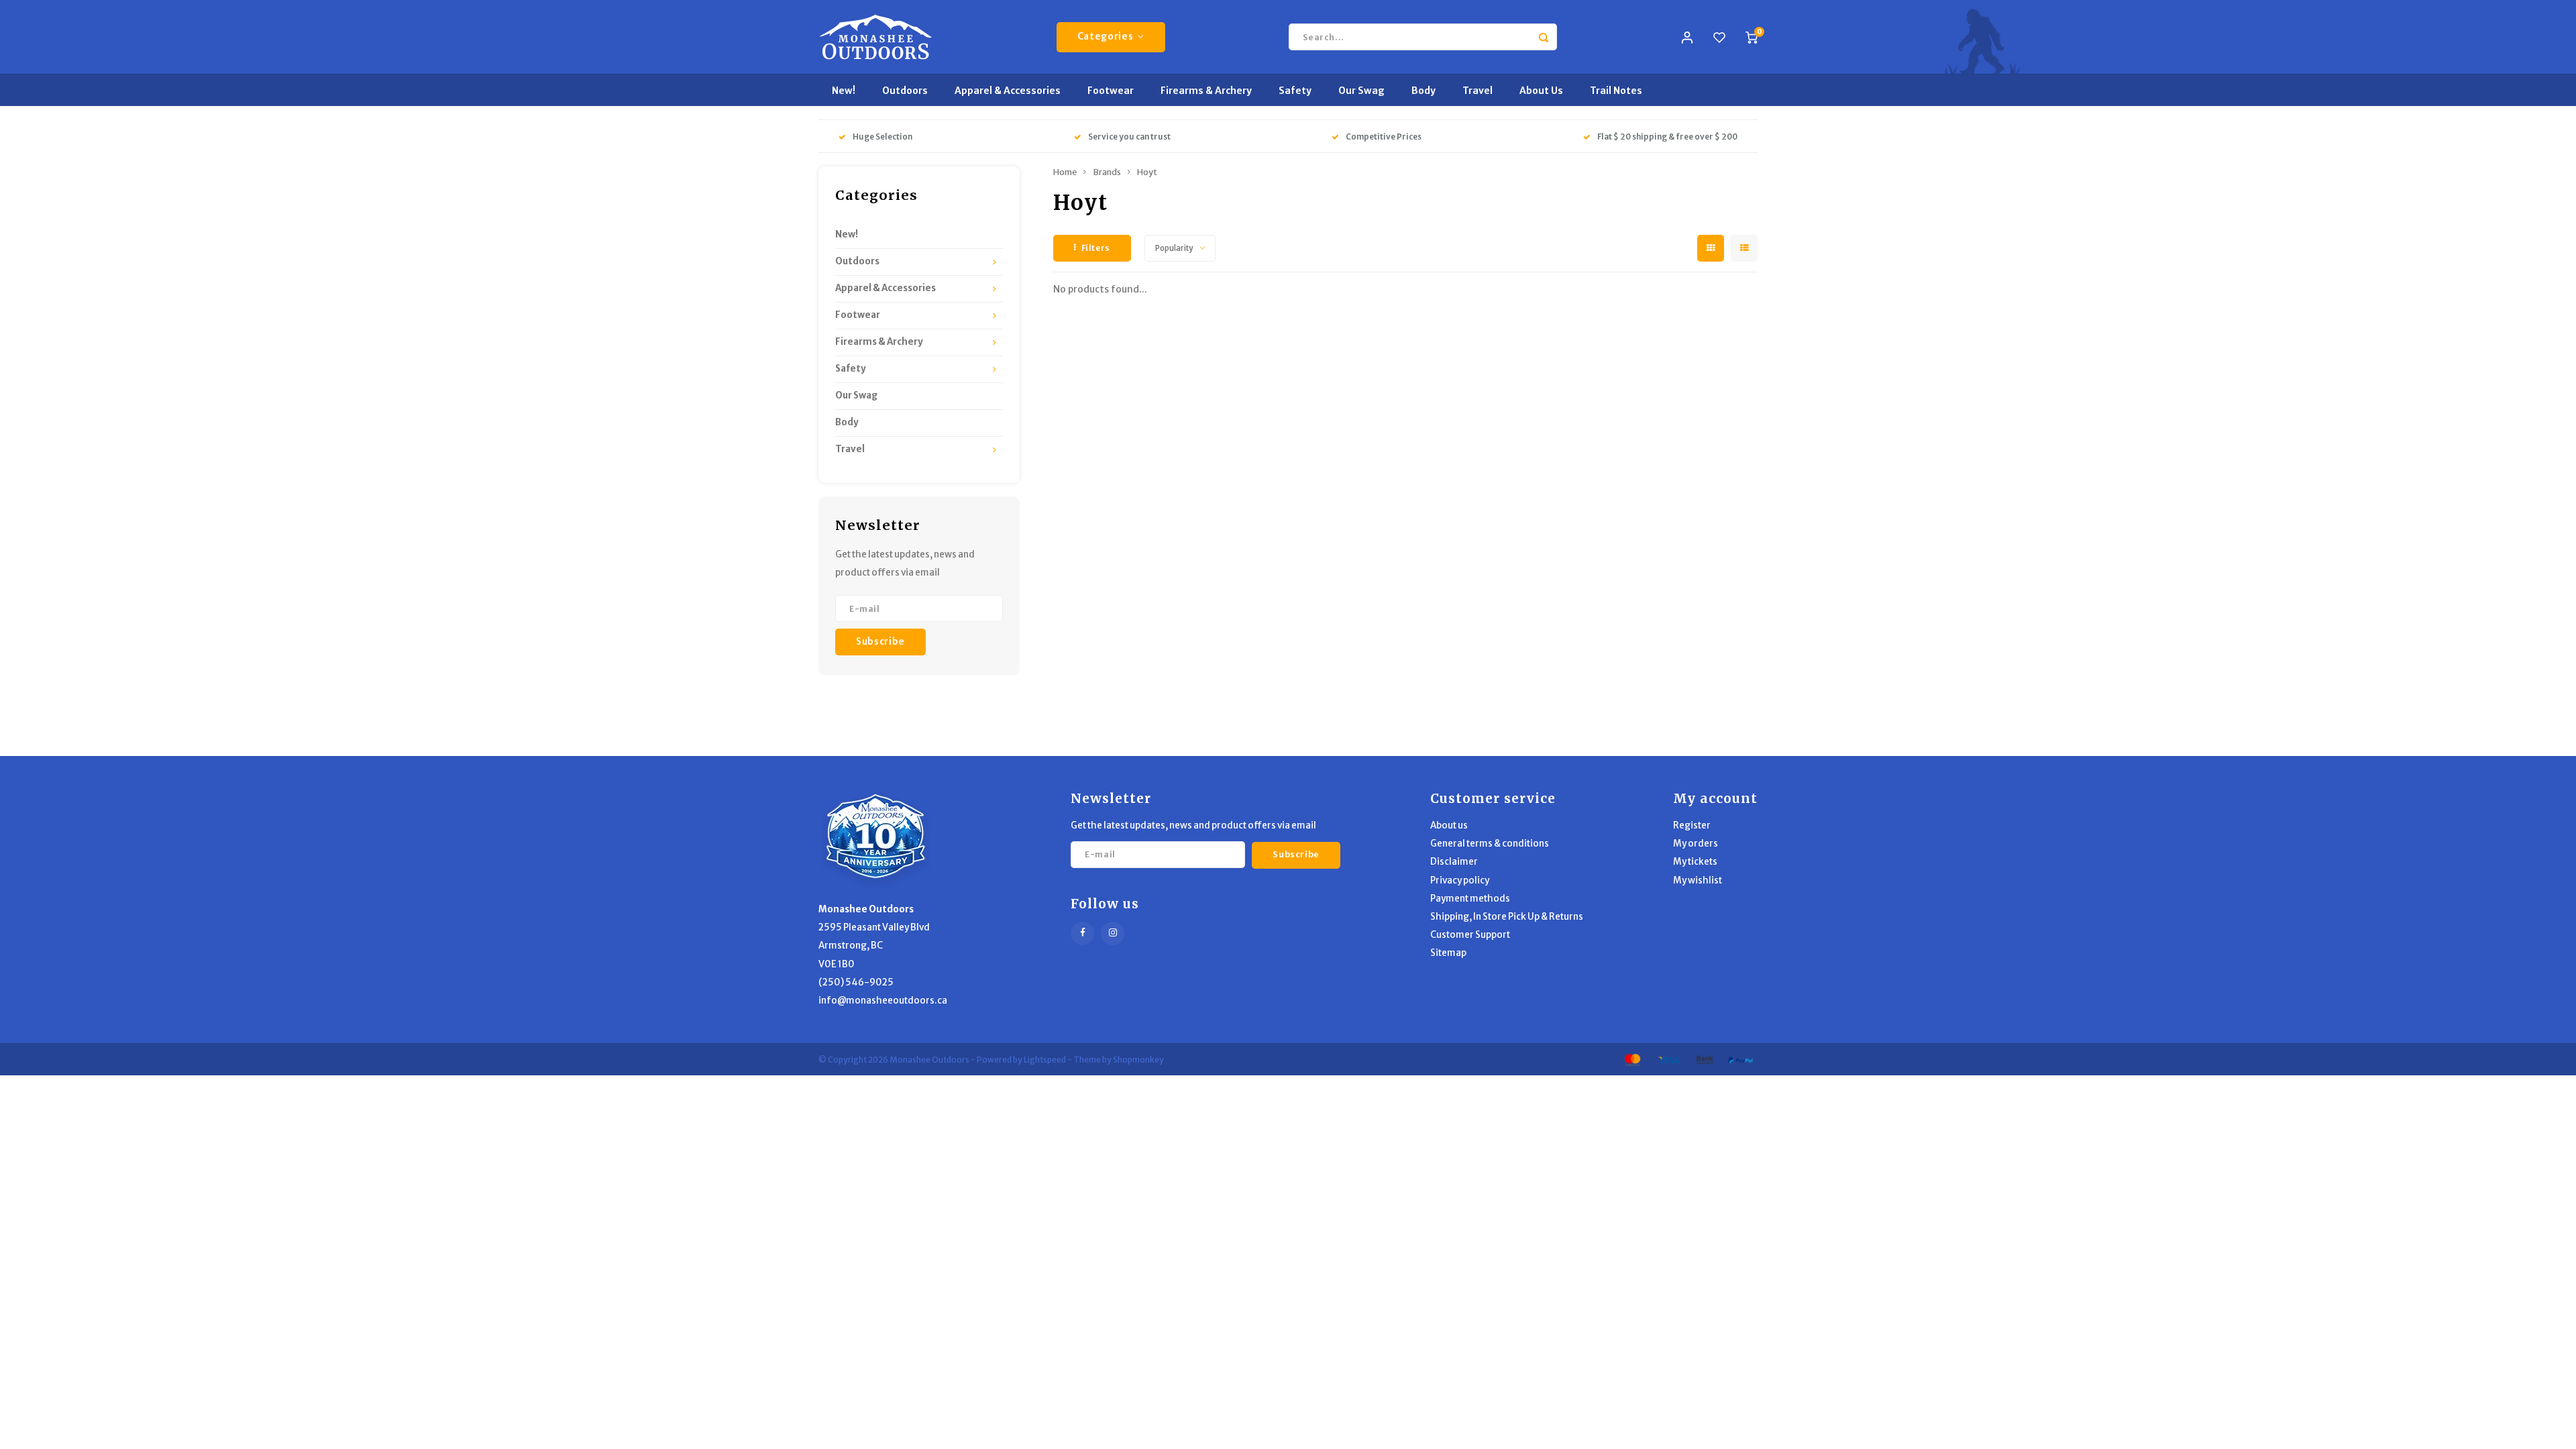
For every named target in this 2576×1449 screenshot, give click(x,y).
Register (1692, 825)
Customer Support (1470, 935)
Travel (1478, 91)
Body (1424, 91)
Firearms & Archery (1206, 91)
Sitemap (1448, 953)
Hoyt (1147, 172)
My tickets (1695, 862)
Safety (1295, 91)
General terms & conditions (1490, 844)
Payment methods (1470, 899)
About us (1449, 825)
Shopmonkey (1138, 1060)
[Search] (1544, 37)
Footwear (1111, 91)
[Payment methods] (1631, 1059)
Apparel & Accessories (1008, 91)
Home (1065, 172)
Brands (1107, 172)
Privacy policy (1460, 880)
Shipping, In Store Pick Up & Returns (1507, 917)
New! (844, 91)
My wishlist (1698, 880)
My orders (1696, 844)
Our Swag (1361, 91)
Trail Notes (1616, 91)
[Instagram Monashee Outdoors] (1113, 933)
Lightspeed (1045, 1060)
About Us (1541, 91)
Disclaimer (1454, 862)
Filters (1096, 248)
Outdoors (905, 91)
